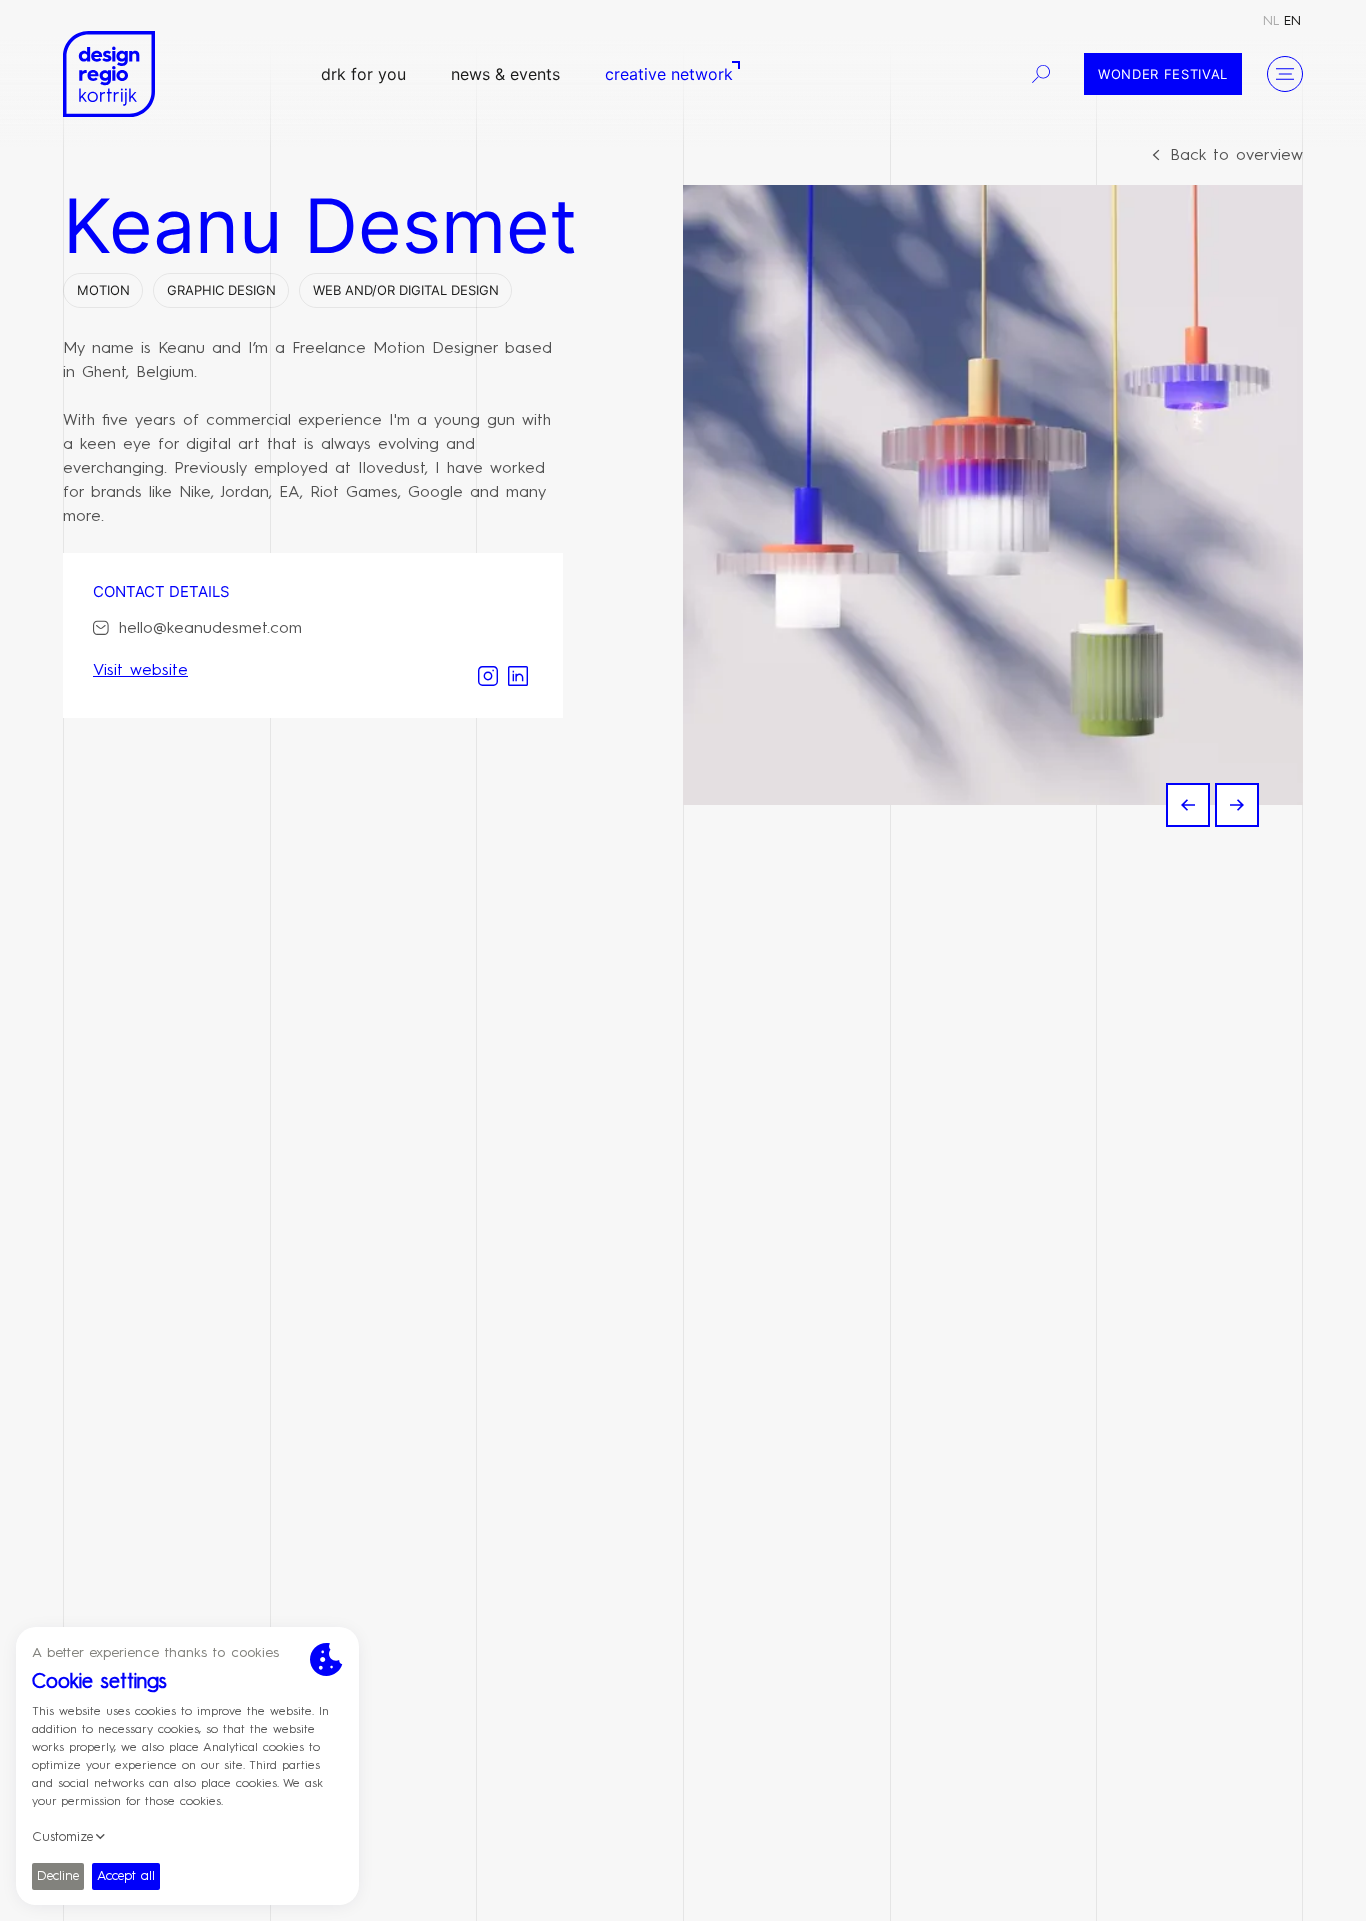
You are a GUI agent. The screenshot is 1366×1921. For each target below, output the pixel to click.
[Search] (1041, 74)
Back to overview (1236, 156)
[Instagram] (488, 674)
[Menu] (1285, 74)
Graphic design (221, 290)
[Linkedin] (518, 674)
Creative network (669, 74)
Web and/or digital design (406, 290)
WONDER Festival (1163, 74)
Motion (103, 290)
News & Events (505, 74)
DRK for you (363, 74)
